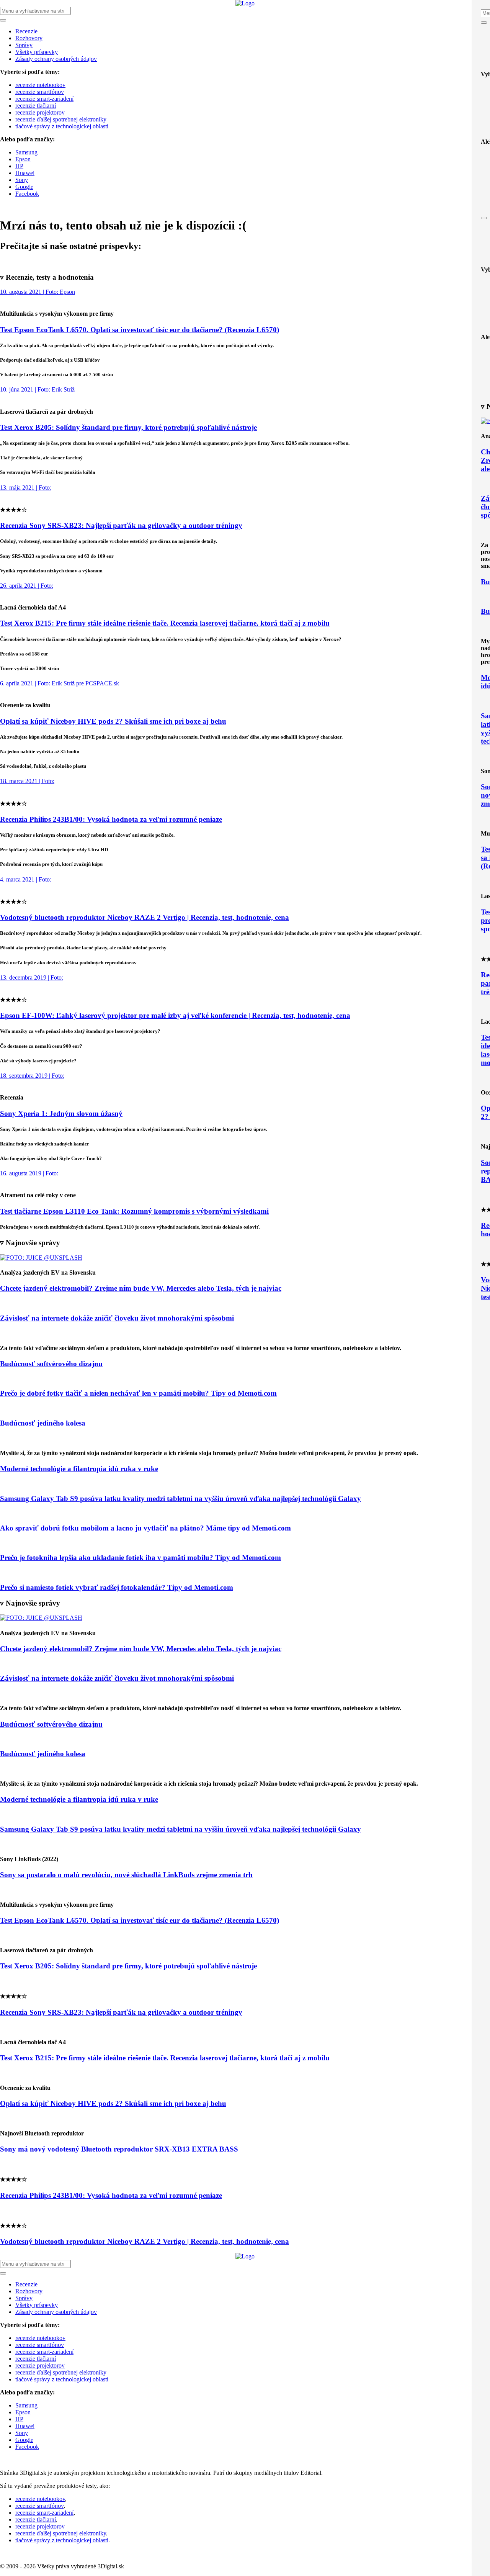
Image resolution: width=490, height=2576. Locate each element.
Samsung (26, 152)
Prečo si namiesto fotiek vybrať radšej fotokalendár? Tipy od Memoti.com (117, 1587)
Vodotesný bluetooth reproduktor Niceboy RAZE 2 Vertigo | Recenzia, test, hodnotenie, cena (145, 917)
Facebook (27, 194)
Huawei (25, 173)
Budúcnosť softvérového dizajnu (51, 1364)
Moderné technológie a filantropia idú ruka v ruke (79, 1469)
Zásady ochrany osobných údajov (56, 59)
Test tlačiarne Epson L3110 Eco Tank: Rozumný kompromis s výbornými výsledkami (134, 1211)
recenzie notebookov (40, 85)
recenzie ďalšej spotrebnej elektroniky (61, 119)
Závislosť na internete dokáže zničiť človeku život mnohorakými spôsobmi (117, 1318)
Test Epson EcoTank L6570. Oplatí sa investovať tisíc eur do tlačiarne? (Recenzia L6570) (140, 330)
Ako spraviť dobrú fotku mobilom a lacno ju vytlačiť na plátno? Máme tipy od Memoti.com (145, 1528)
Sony (22, 180)
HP (19, 166)
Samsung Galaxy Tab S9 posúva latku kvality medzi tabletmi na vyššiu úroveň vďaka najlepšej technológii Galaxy (180, 1499)
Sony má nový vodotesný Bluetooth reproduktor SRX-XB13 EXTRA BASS (119, 2149)
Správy (24, 45)
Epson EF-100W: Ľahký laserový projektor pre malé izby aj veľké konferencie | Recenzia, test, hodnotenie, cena (175, 1015)
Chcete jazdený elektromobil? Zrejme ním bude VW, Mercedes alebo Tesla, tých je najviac (141, 1288)
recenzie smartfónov (40, 92)
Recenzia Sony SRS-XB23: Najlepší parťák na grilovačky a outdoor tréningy (121, 525)
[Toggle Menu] (484, 23)
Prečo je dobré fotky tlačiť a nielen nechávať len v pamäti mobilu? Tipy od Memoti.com (138, 1393)
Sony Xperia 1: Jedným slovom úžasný (61, 1113)
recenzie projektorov (40, 112)
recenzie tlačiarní (36, 106)
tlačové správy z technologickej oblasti (62, 126)
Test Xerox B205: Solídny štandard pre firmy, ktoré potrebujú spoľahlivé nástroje (128, 427)
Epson (23, 159)
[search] (245, 102)
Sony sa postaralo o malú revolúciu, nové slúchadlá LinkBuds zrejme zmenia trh (126, 1875)
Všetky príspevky (37, 52)
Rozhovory (29, 38)
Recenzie (26, 31)
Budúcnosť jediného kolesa (43, 1423)
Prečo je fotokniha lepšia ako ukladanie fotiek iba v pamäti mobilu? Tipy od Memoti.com (140, 1558)
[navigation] (245, 109)
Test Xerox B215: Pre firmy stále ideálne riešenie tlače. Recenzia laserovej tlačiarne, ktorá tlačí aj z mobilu (165, 623)
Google (24, 187)
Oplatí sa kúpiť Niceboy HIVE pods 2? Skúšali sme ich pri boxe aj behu (113, 721)
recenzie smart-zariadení (44, 99)
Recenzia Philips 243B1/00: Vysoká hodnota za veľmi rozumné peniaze (111, 819)
